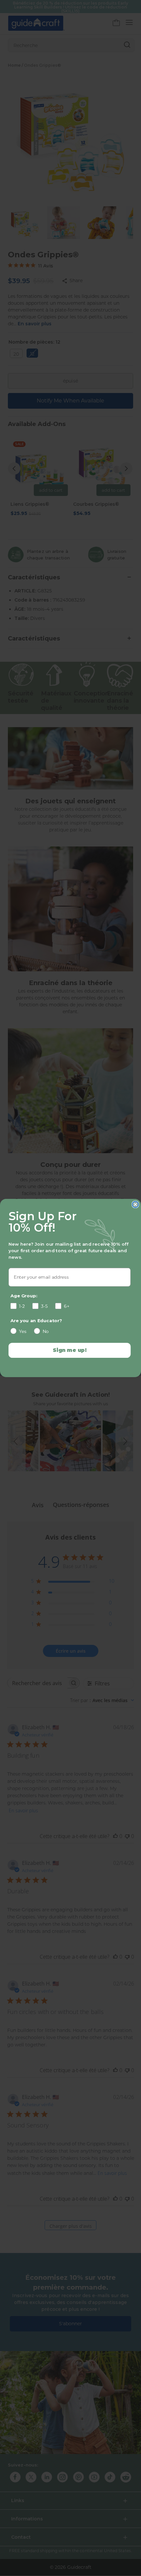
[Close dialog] (135, 1204)
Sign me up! (70, 1350)
